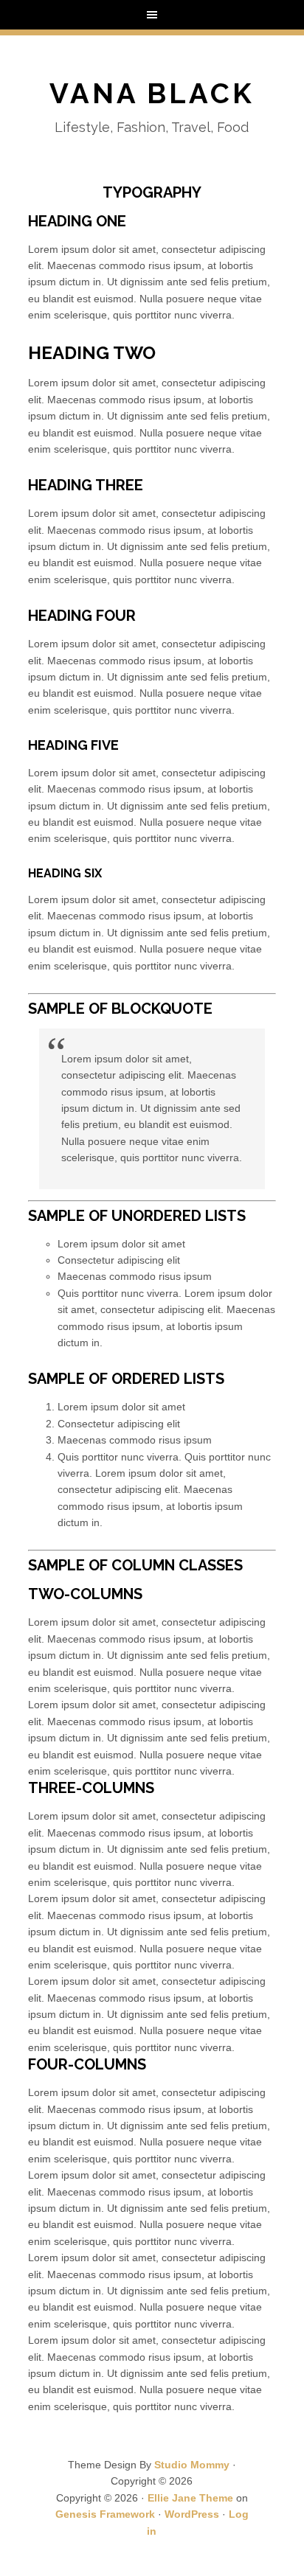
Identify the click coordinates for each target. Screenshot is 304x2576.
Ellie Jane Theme (190, 2498)
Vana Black (152, 93)
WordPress (192, 2514)
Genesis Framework (105, 2514)
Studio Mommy (192, 2465)
